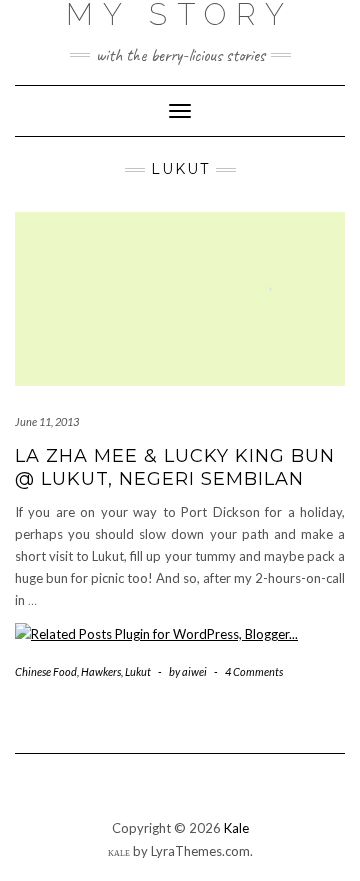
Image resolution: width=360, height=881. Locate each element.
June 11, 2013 (47, 421)
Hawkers (101, 671)
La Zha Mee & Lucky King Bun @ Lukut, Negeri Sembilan (175, 467)
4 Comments (254, 671)
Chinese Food (46, 671)
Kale (236, 828)
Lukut (138, 671)
